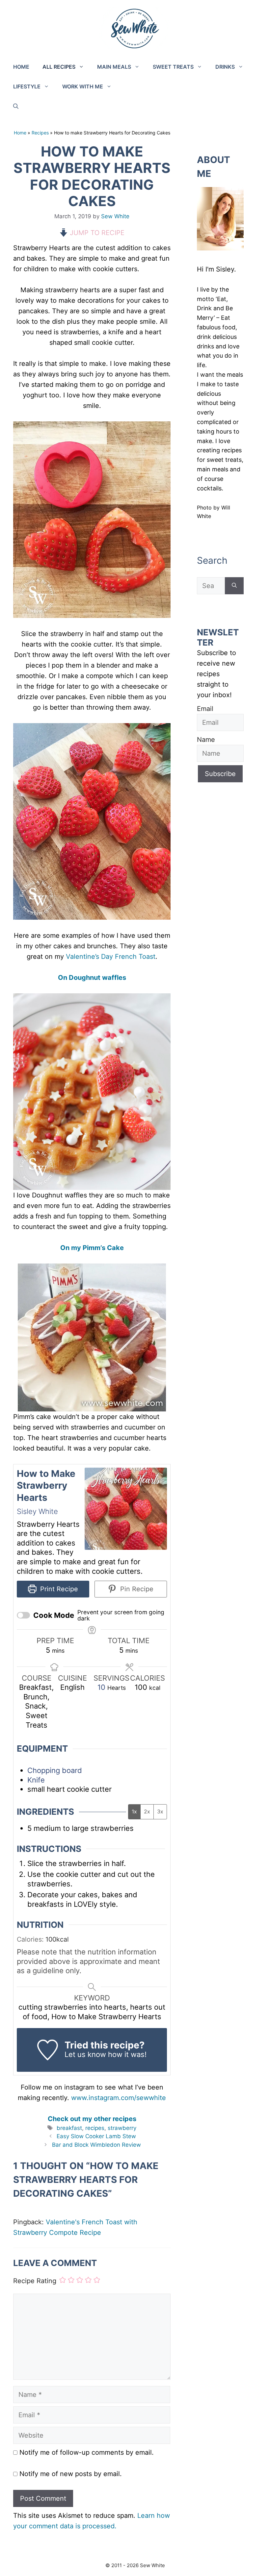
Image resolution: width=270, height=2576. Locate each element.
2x (147, 1811)
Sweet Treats (173, 67)
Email (205, 709)
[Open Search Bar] (16, 106)
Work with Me (83, 86)
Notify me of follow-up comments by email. (87, 2452)
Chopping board (55, 1770)
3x (160, 1811)
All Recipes (59, 67)
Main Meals (114, 67)
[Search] (234, 586)
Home (21, 67)
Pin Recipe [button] (136, 1589)
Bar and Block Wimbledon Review (96, 2145)
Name (206, 740)
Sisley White (37, 1511)
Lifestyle (27, 86)
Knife (36, 1780)
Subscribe (220, 774)
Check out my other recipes (92, 2119)
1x (134, 1811)
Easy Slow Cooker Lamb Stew (96, 2136)
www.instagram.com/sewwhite (119, 2098)
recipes (95, 2128)
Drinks (225, 67)
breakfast (69, 2128)
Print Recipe (58, 1589)
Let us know (85, 2054)
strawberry (122, 2128)
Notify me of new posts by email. (71, 2474)
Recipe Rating (35, 2281)
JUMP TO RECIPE (96, 233)
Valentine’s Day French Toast (111, 957)
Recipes (40, 133)
